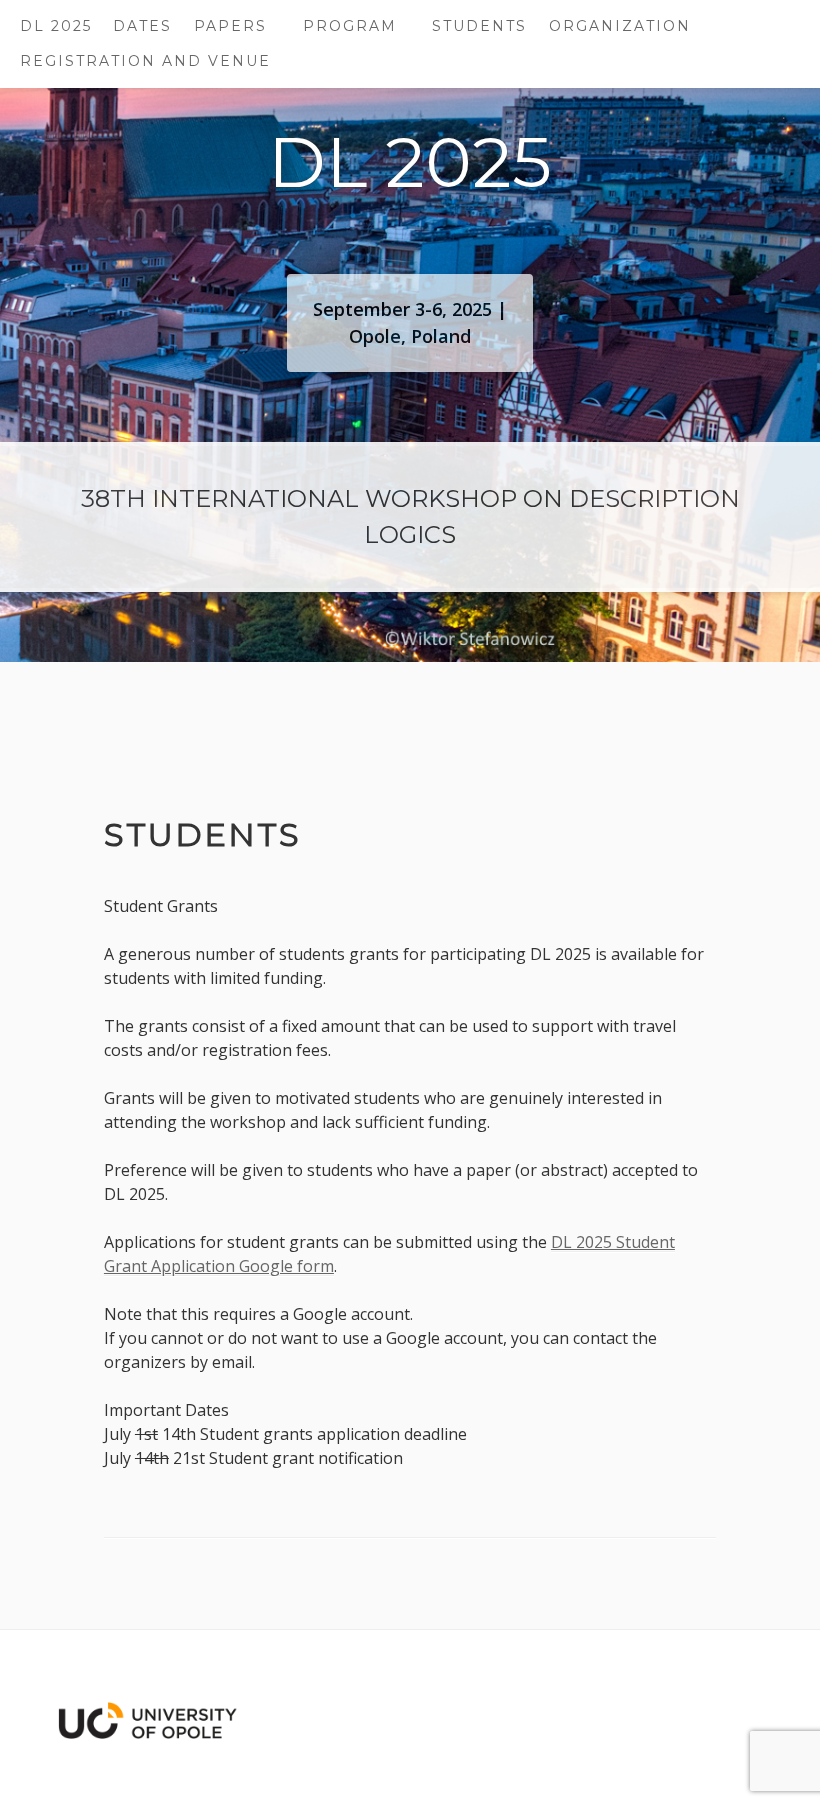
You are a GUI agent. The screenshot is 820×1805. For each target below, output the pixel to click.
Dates (142, 26)
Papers (230, 26)
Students (479, 26)
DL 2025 (56, 26)
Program (350, 26)
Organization (620, 26)
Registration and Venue (145, 61)
